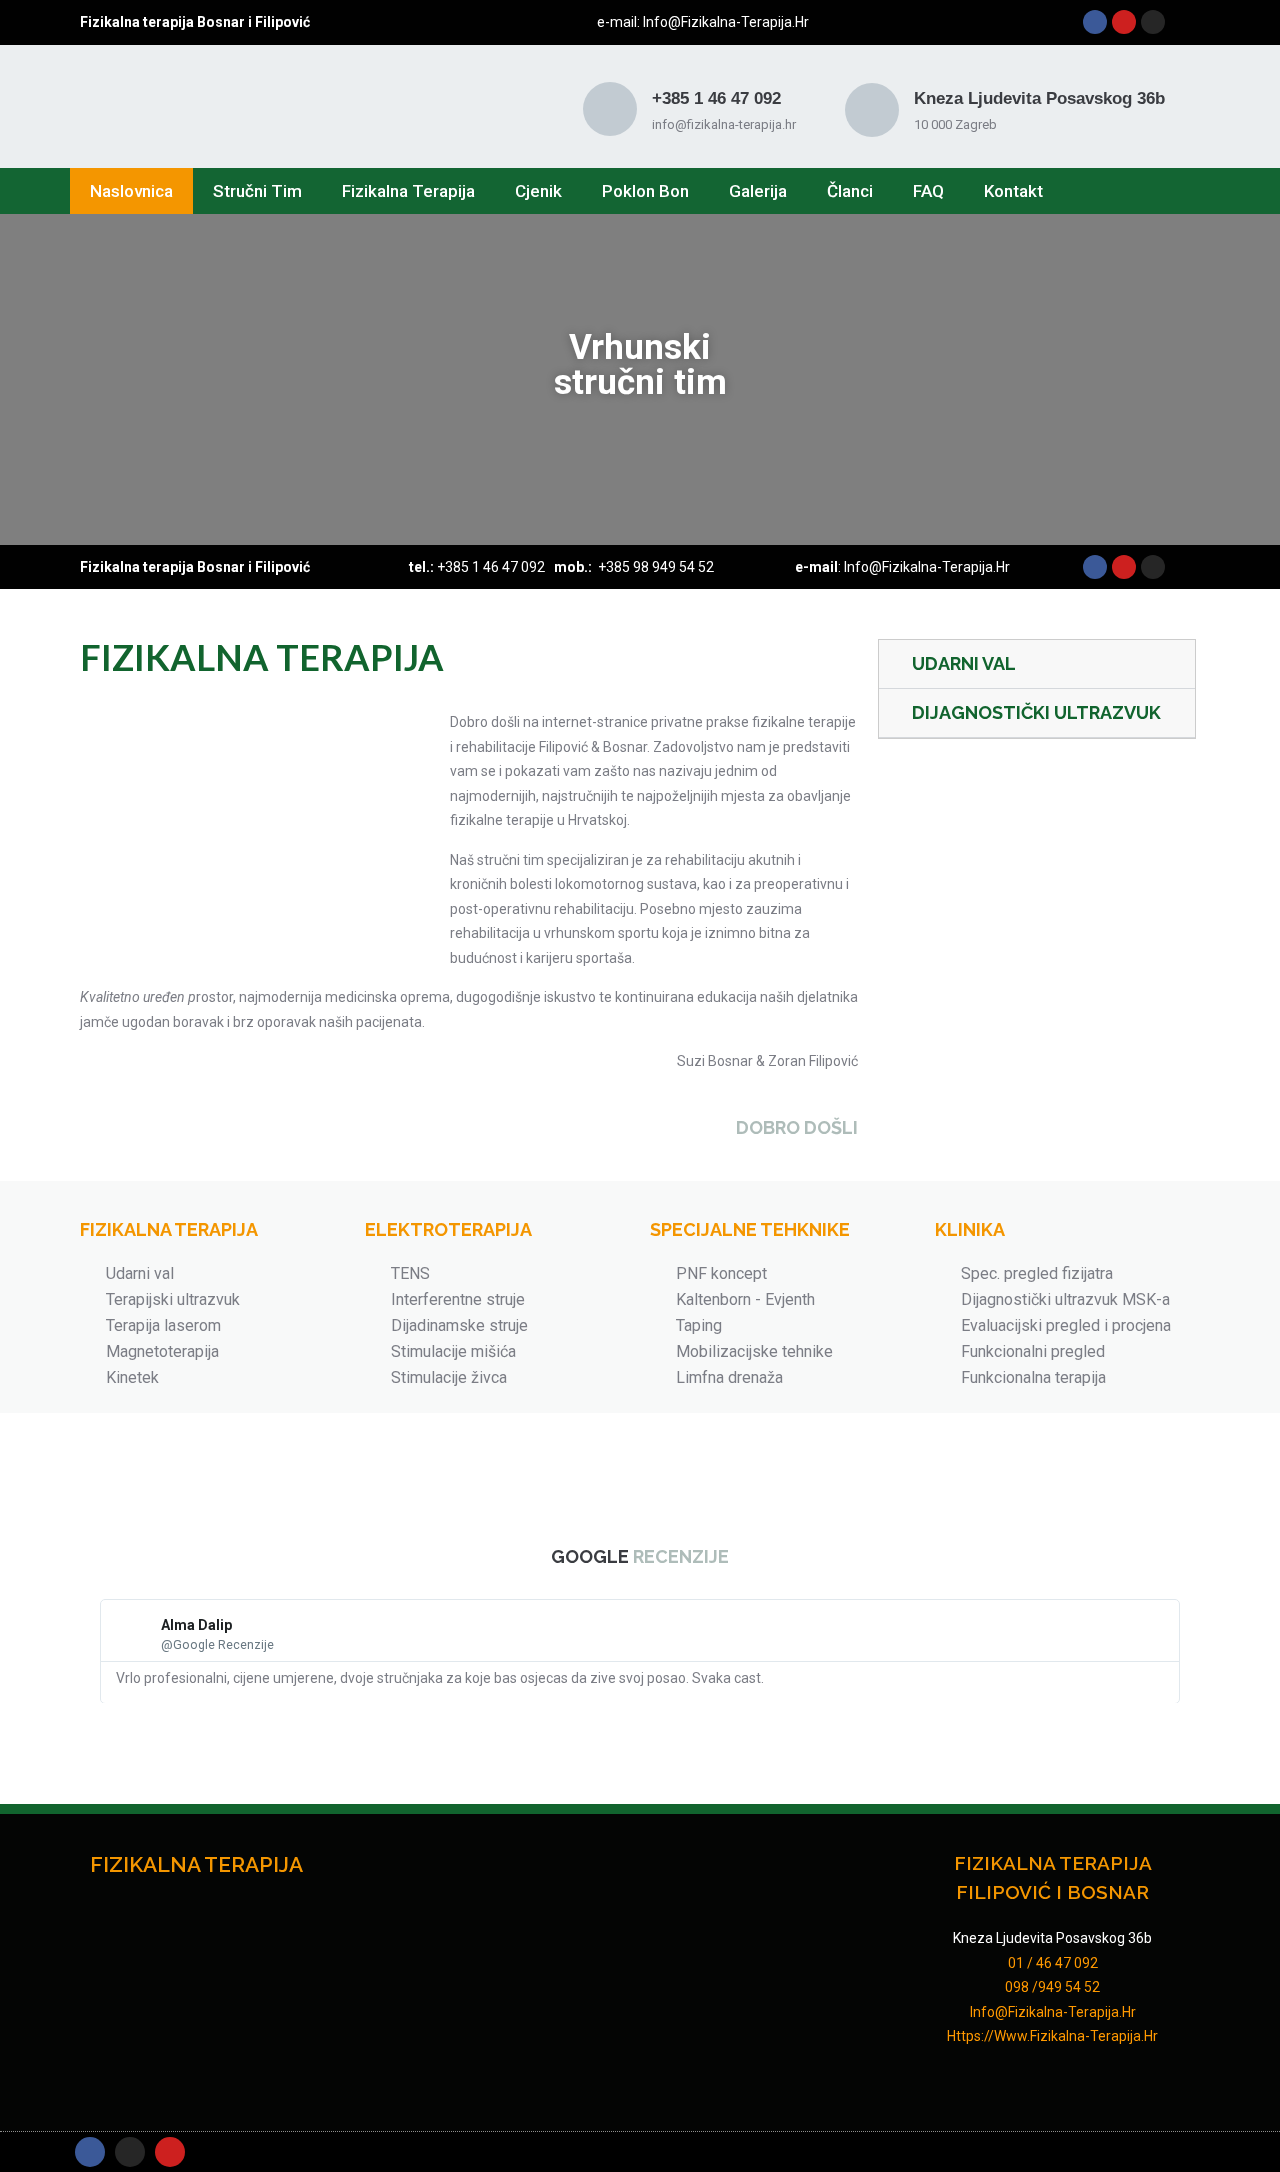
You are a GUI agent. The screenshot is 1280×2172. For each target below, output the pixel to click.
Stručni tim (257, 191)
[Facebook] (1095, 22)
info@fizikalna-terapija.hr (724, 22)
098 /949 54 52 (1052, 1987)
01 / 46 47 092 (1053, 1963)
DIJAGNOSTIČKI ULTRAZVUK (1036, 712)
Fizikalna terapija (408, 191)
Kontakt (1013, 191)
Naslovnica (131, 191)
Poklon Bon (645, 191)
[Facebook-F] (90, 2152)
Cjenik (538, 191)
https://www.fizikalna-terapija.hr (1052, 2036)
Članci (850, 191)
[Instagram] (1153, 22)
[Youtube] (1124, 22)
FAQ (928, 191)
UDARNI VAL (964, 663)
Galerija (758, 191)
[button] (19, 379)
